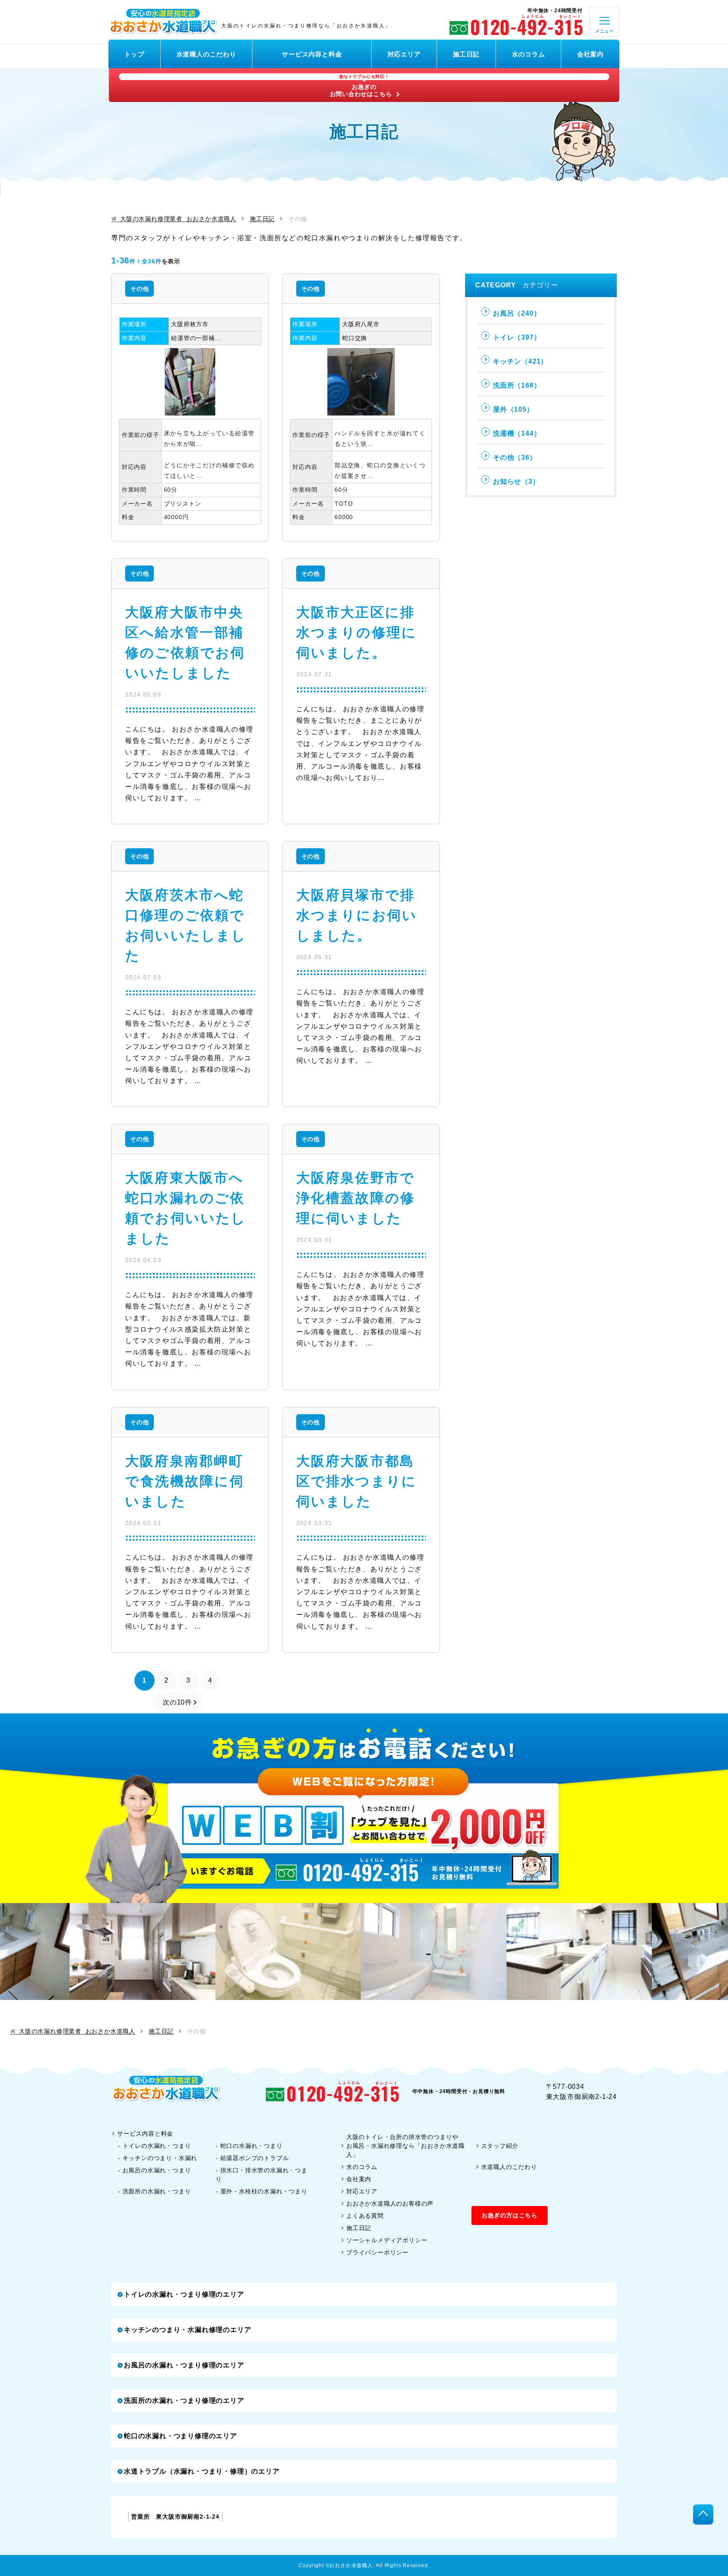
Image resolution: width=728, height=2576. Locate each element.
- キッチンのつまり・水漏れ (158, 2158)
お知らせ (516, 481)
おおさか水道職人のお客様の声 (390, 2203)
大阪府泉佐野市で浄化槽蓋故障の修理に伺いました (356, 1198)
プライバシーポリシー (377, 2252)
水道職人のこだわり (206, 54)
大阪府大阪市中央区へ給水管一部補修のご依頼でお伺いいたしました (185, 643)
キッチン (520, 361)
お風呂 (517, 313)
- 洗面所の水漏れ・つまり (154, 2191)
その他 (139, 289)
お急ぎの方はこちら (510, 2215)
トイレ (517, 337)
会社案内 (590, 54)
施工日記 (466, 54)
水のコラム (529, 54)
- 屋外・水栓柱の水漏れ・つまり (262, 2191)
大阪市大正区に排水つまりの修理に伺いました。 (357, 633)
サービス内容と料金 (312, 54)
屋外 (513, 409)
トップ (134, 54)
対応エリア (404, 54)
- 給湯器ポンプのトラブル (252, 2158)
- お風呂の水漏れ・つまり (154, 2170)
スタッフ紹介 (500, 2146)
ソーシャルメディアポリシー (387, 2240)
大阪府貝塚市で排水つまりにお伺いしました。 (357, 915)
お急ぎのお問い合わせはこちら (361, 86)
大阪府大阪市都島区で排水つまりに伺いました (357, 1481)
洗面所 (517, 385)
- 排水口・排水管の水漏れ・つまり (262, 2175)
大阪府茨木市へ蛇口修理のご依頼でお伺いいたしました (186, 925)
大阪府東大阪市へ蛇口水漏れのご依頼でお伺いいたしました (186, 1208)
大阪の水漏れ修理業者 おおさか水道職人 (178, 219)
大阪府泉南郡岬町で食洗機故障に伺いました (185, 1481)
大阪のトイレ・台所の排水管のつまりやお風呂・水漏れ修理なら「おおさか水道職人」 (405, 2146)
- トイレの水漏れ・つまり (154, 2146)
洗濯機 (517, 433)
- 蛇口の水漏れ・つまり (249, 2146)
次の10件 (177, 1702)
